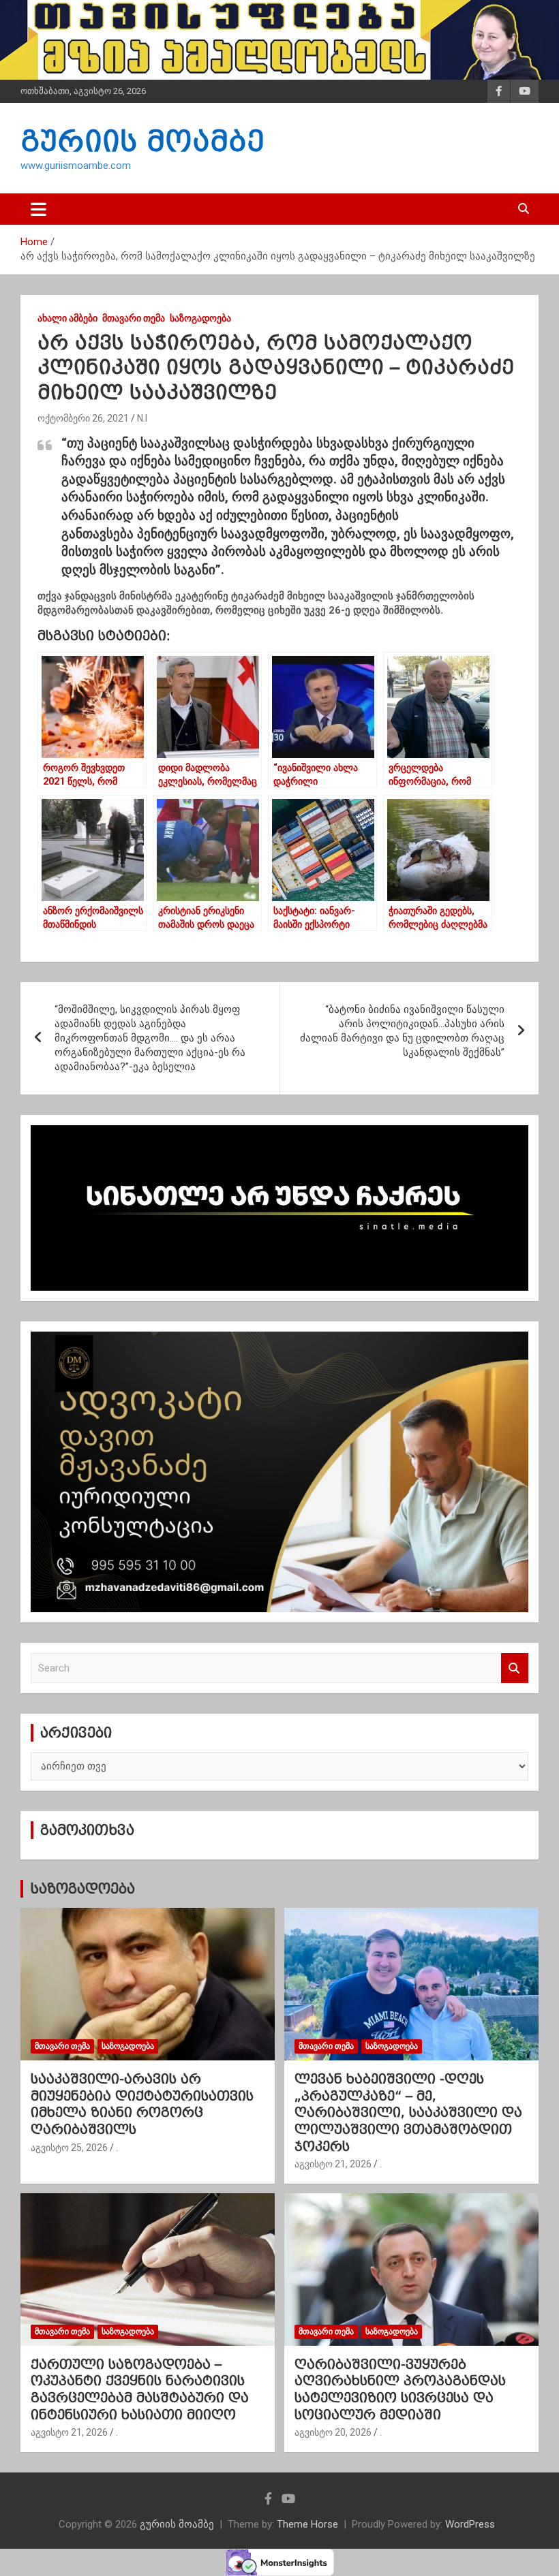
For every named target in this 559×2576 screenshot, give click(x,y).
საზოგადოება (200, 318)
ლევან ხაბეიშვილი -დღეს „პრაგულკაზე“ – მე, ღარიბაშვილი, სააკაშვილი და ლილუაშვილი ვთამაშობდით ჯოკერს (408, 2112)
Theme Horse (307, 2524)
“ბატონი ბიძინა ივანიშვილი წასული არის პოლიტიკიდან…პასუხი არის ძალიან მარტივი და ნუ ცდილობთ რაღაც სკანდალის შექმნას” (402, 1031)
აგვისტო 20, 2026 (333, 2432)
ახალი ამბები (67, 318)
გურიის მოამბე (142, 141)
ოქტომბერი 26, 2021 (83, 418)
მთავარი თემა (134, 318)
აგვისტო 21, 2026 (333, 2164)
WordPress (470, 2524)
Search (515, 1668)
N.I (142, 418)
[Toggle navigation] (39, 209)
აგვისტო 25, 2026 (69, 2148)
